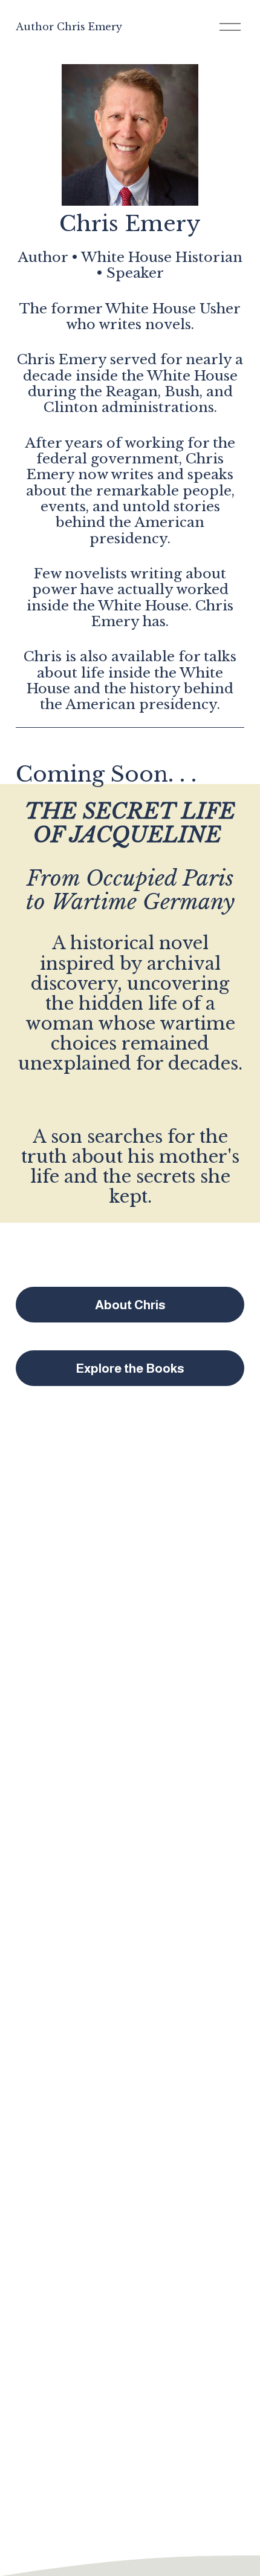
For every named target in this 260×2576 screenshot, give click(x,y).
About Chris (130, 1305)
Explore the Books (130, 1368)
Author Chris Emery (69, 27)
